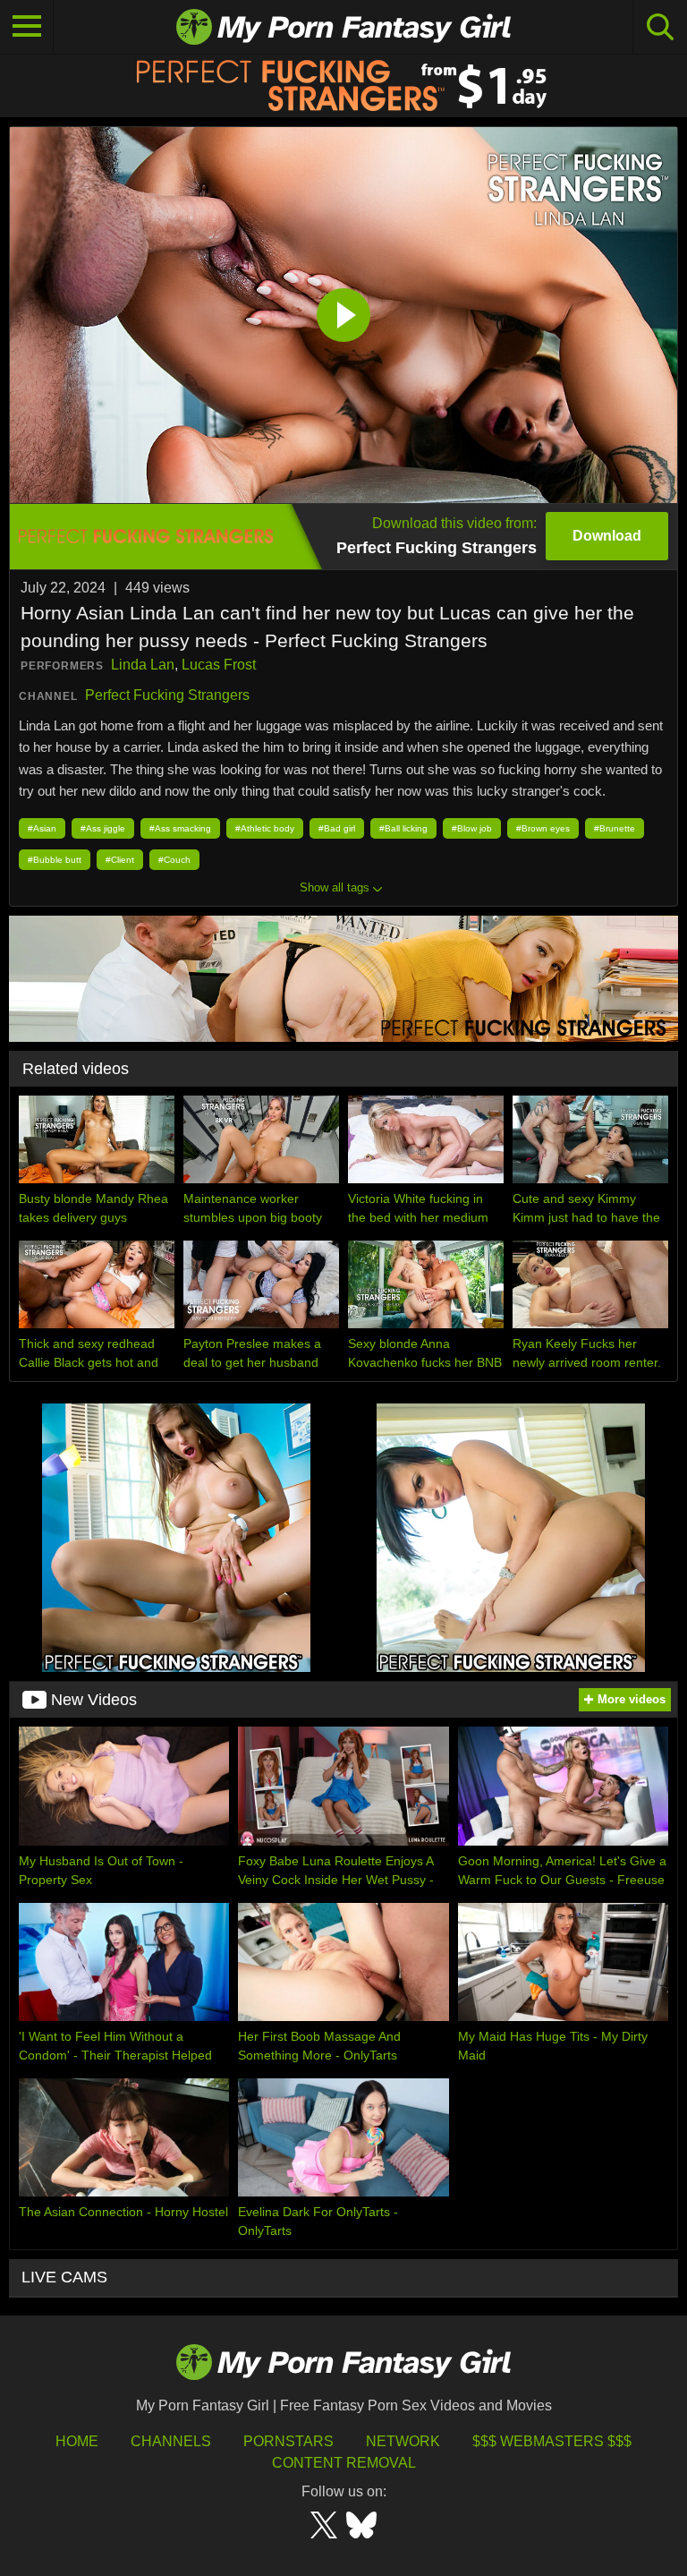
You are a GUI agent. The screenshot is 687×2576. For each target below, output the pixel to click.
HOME (77, 2441)
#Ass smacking (180, 828)
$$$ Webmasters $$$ (552, 2441)
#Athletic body (265, 828)
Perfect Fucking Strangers (167, 695)
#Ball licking (403, 828)
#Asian (42, 828)
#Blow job (472, 828)
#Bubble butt (55, 860)
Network (403, 2441)
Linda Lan (143, 665)
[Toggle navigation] (27, 27)
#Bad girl (337, 828)
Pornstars (288, 2441)
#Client (120, 860)
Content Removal (344, 2463)
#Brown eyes (543, 828)
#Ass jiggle (103, 828)
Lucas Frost (219, 665)
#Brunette (615, 828)
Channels (171, 2441)
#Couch (174, 860)
